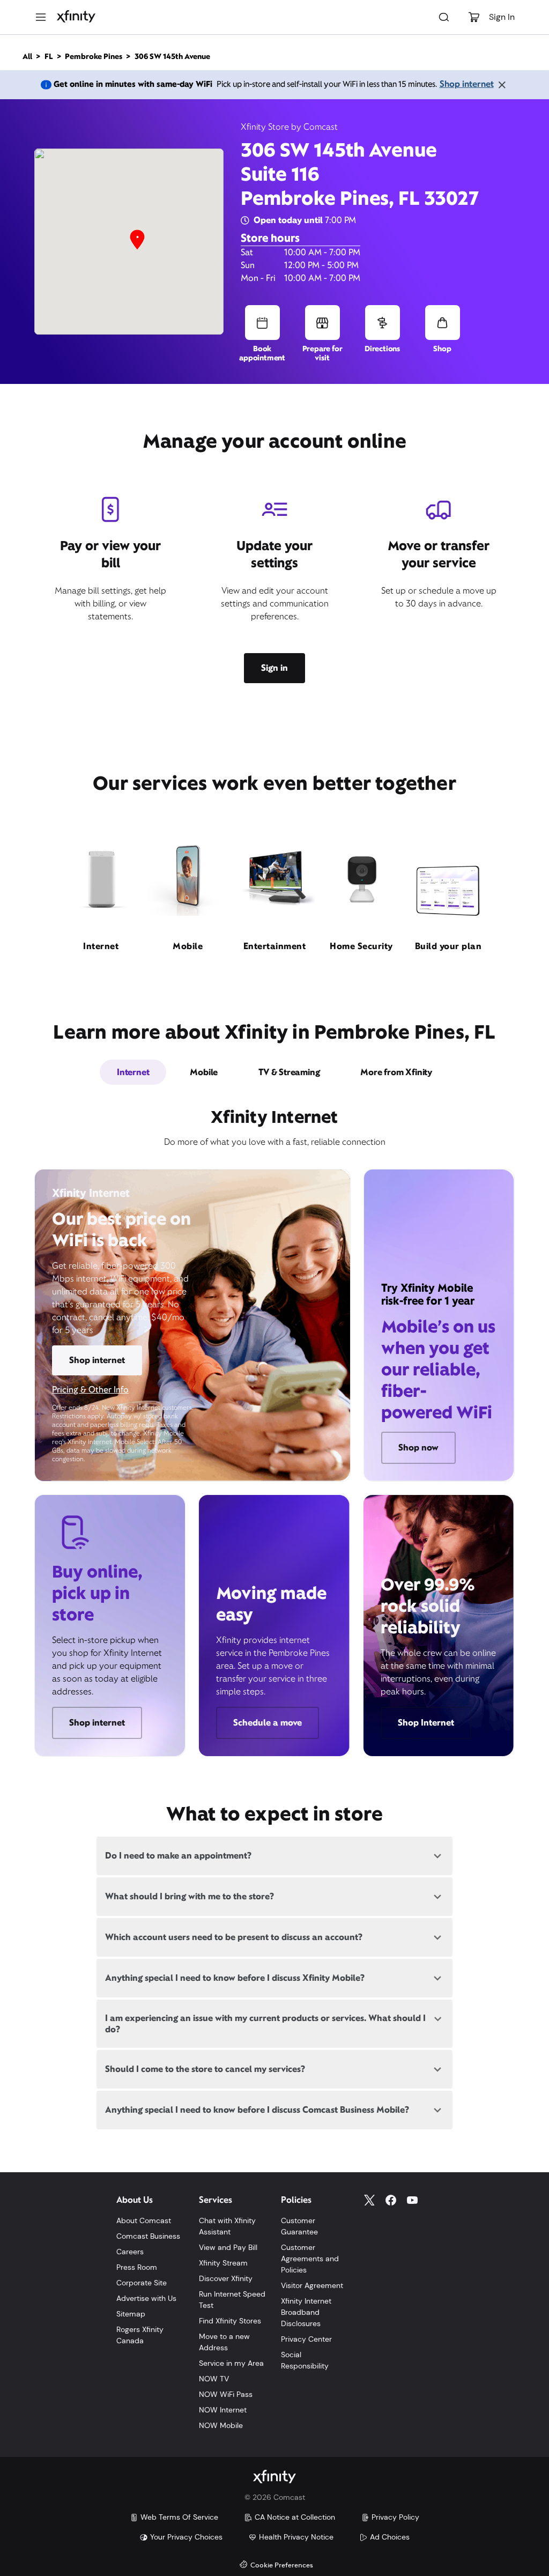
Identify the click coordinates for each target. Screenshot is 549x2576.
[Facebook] (391, 2200)
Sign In (502, 17)
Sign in (274, 668)
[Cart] (474, 17)
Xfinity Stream (223, 2263)
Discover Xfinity (226, 2278)
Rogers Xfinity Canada (140, 2335)
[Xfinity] (76, 17)
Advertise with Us (146, 2298)
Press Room (137, 2267)
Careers (130, 2252)
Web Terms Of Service (179, 2517)
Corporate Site (142, 2283)
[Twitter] (369, 2200)
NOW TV (214, 2379)
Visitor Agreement (312, 2285)
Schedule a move (268, 1723)
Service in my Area (231, 2363)
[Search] (444, 17)
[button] (137, 240)
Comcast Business (148, 2236)
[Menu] (41, 17)
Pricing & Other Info (90, 1390)
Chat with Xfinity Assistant (227, 2226)
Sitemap (131, 2314)
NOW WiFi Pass (226, 2394)
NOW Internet (223, 2410)
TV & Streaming (289, 1072)
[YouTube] (412, 2200)
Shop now (418, 1448)
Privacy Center (306, 2339)
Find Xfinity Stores (230, 2321)
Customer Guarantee (299, 2226)
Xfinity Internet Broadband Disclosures (306, 2312)
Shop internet (467, 84)
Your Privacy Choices (186, 2537)
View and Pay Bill (228, 2247)
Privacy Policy (395, 2517)
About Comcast (144, 2220)
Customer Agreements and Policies (310, 2259)
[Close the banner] (502, 85)
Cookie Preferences (282, 2566)
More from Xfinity (396, 1072)
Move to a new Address (224, 2342)
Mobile (204, 1072)
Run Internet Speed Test (232, 2300)
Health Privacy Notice (296, 2537)
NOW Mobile (221, 2425)
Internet (133, 1072)
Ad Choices (390, 2537)
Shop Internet (426, 1723)
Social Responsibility (305, 2360)
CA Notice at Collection (295, 2517)
